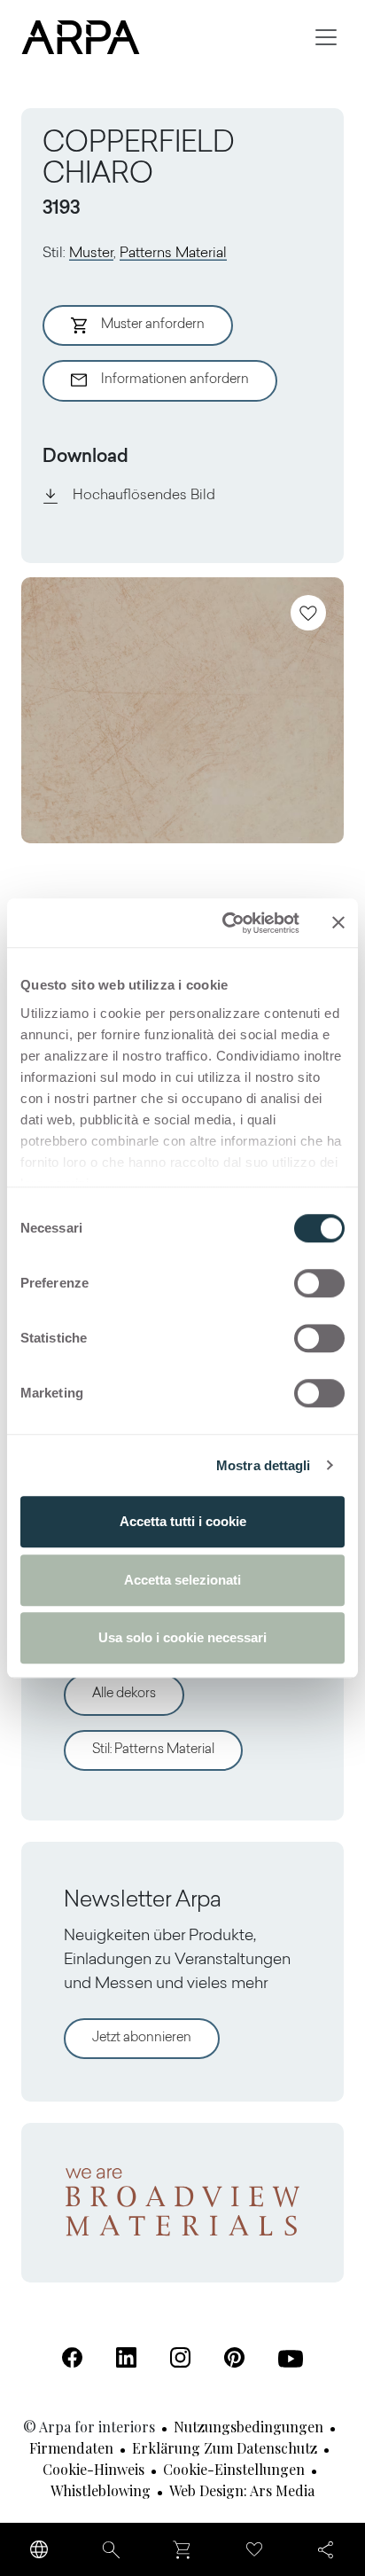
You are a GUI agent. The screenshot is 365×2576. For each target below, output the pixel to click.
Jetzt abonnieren (142, 2038)
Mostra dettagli (264, 1465)
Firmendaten (71, 2448)
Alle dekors (124, 1694)
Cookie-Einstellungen (234, 2469)
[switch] (319, 1283)
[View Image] (182, 710)
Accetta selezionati (182, 1580)
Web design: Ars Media (242, 2490)
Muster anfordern (153, 325)
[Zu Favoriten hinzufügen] (308, 613)
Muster (91, 254)
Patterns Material (173, 254)
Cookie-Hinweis (93, 2469)
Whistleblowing (101, 2490)
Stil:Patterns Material (153, 1750)
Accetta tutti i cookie (183, 1521)
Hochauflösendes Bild (144, 496)
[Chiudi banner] (338, 923)
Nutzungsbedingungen (249, 2427)
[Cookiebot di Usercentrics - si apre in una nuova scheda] (226, 923)
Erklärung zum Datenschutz (225, 2448)
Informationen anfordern (175, 380)
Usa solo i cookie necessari (182, 1637)
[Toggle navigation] (326, 37)
